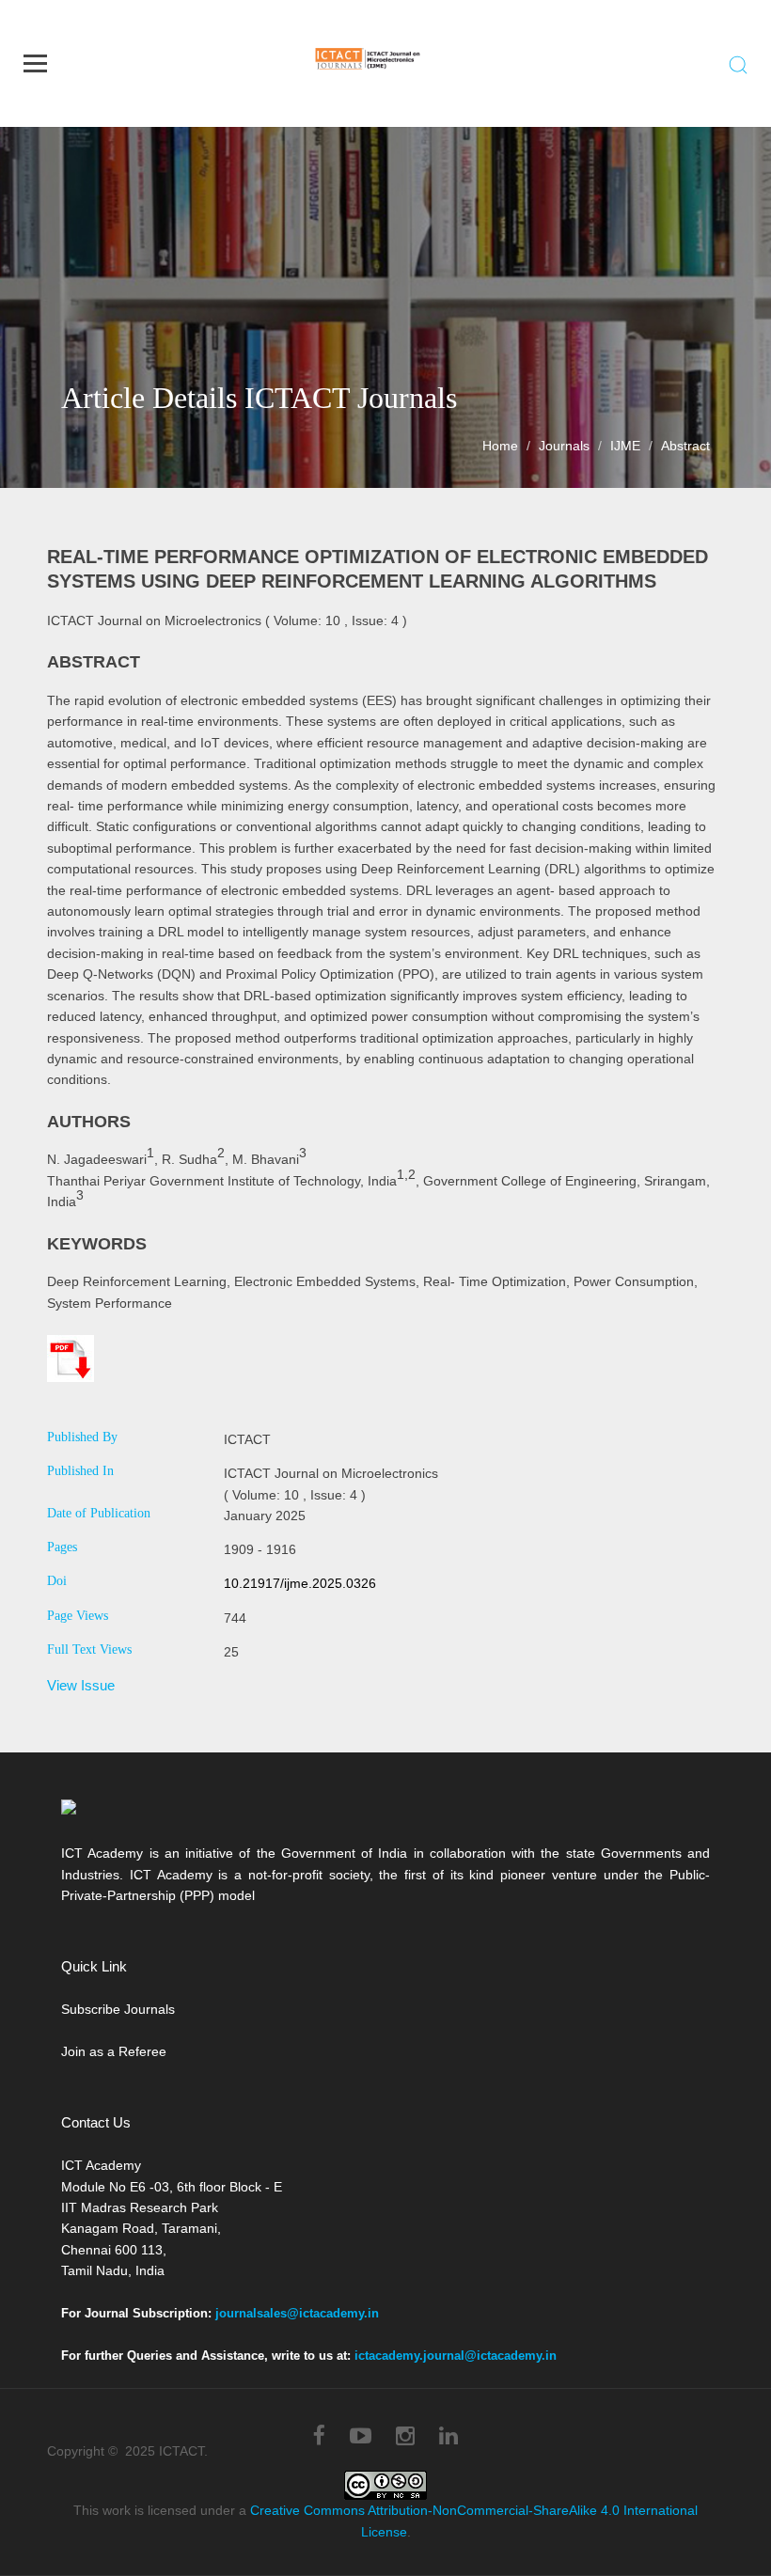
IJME (625, 446)
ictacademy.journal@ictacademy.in (456, 2356)
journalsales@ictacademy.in (297, 2313)
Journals (564, 446)
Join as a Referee (114, 2051)
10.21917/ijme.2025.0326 (300, 1583)
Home (500, 446)
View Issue (81, 1685)
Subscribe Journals (118, 2009)
